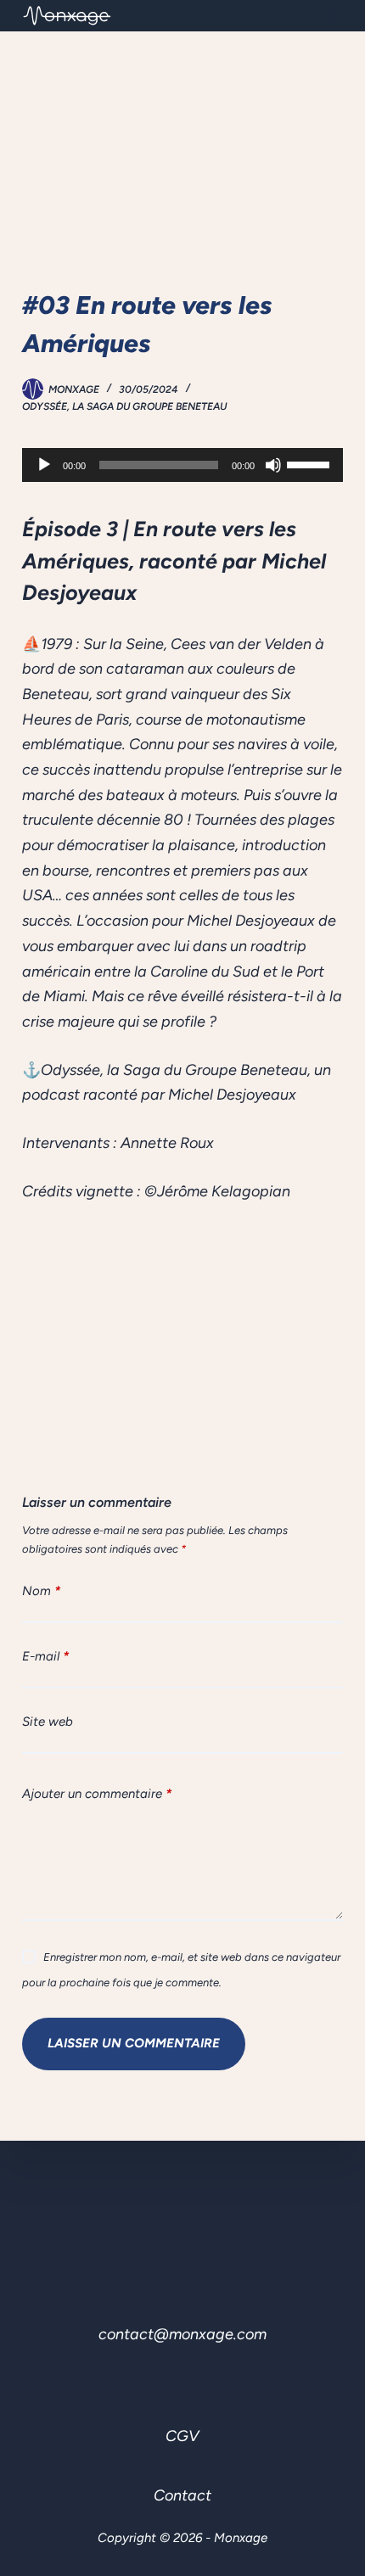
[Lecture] (44, 465)
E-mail (45, 1656)
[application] (182, 465)
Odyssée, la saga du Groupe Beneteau (124, 406)
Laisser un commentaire (134, 2043)
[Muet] (273, 465)
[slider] (311, 463)
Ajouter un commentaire (97, 1794)
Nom (41, 1591)
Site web (48, 1722)
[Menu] (333, 16)
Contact (182, 2495)
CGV (182, 2436)
